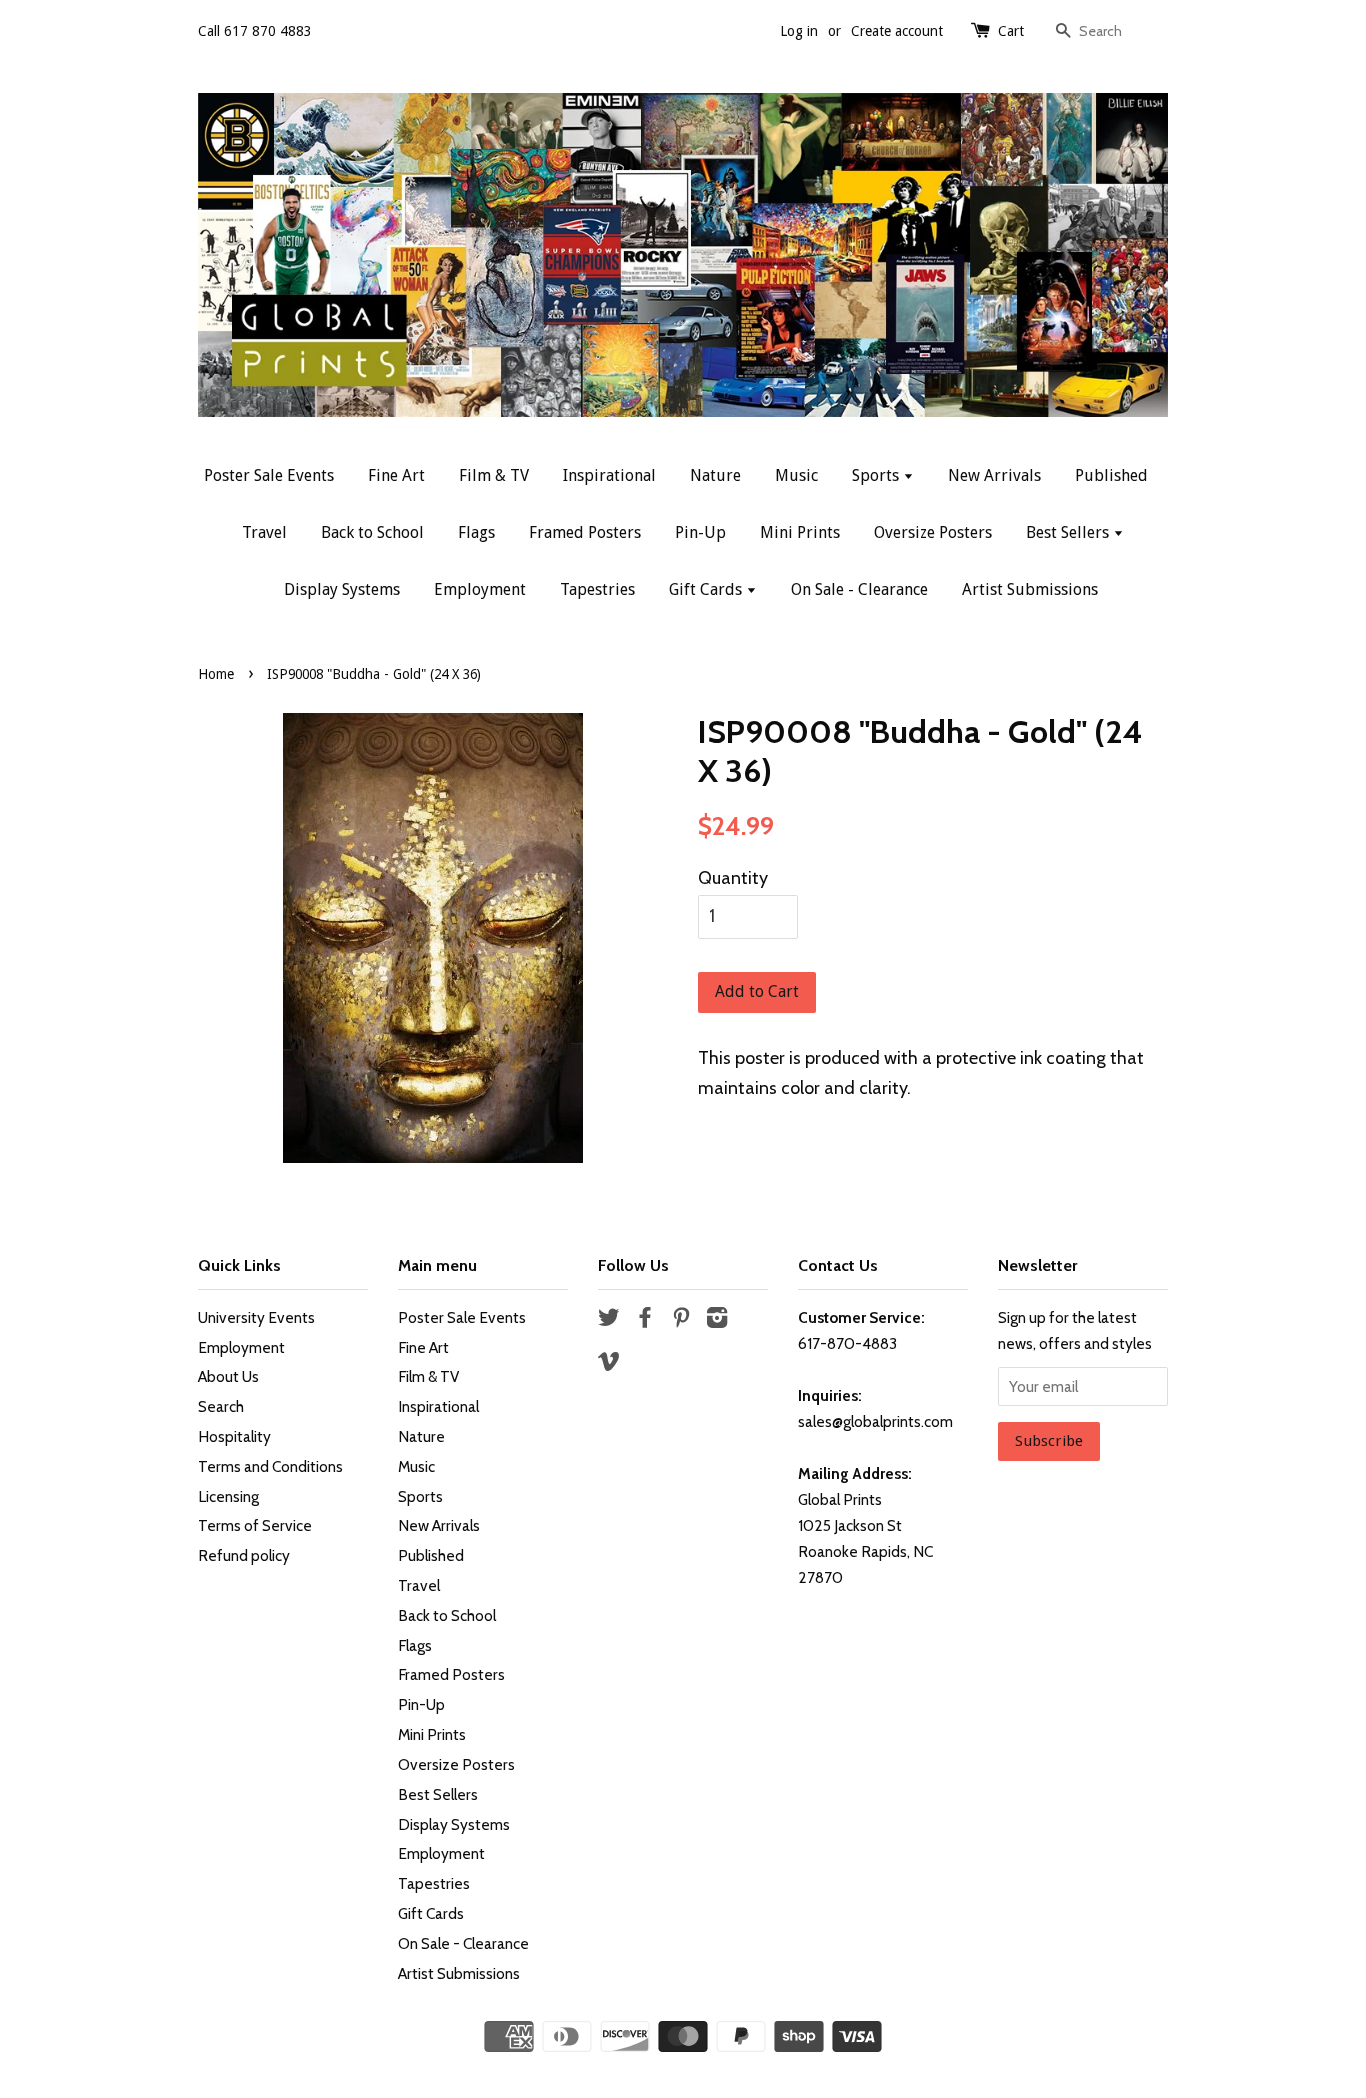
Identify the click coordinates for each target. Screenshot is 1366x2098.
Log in (799, 31)
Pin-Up (700, 532)
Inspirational (609, 475)
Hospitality (234, 1436)
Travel (264, 532)
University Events (256, 1317)
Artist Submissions (1030, 589)
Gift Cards (707, 589)
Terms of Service (255, 1525)
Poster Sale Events (269, 475)
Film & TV (494, 475)
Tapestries (597, 589)
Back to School (372, 532)
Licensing (228, 1496)
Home (216, 674)
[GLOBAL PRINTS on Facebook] (645, 1320)
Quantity (733, 878)
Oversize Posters (933, 532)
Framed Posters (585, 532)
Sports (877, 475)
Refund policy (244, 1555)
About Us (228, 1376)
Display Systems (342, 589)
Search (221, 1406)
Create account (897, 31)
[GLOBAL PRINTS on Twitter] (609, 1320)
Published (1111, 475)
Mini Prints (800, 532)
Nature (715, 475)
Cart (1011, 31)
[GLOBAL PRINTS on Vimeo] (609, 1364)
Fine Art (396, 475)
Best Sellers (1069, 532)
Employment (480, 589)
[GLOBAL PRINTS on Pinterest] (681, 1320)
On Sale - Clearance (859, 589)
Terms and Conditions (270, 1466)
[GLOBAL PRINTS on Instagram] (717, 1320)
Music (796, 475)
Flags (476, 532)
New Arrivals (994, 475)
